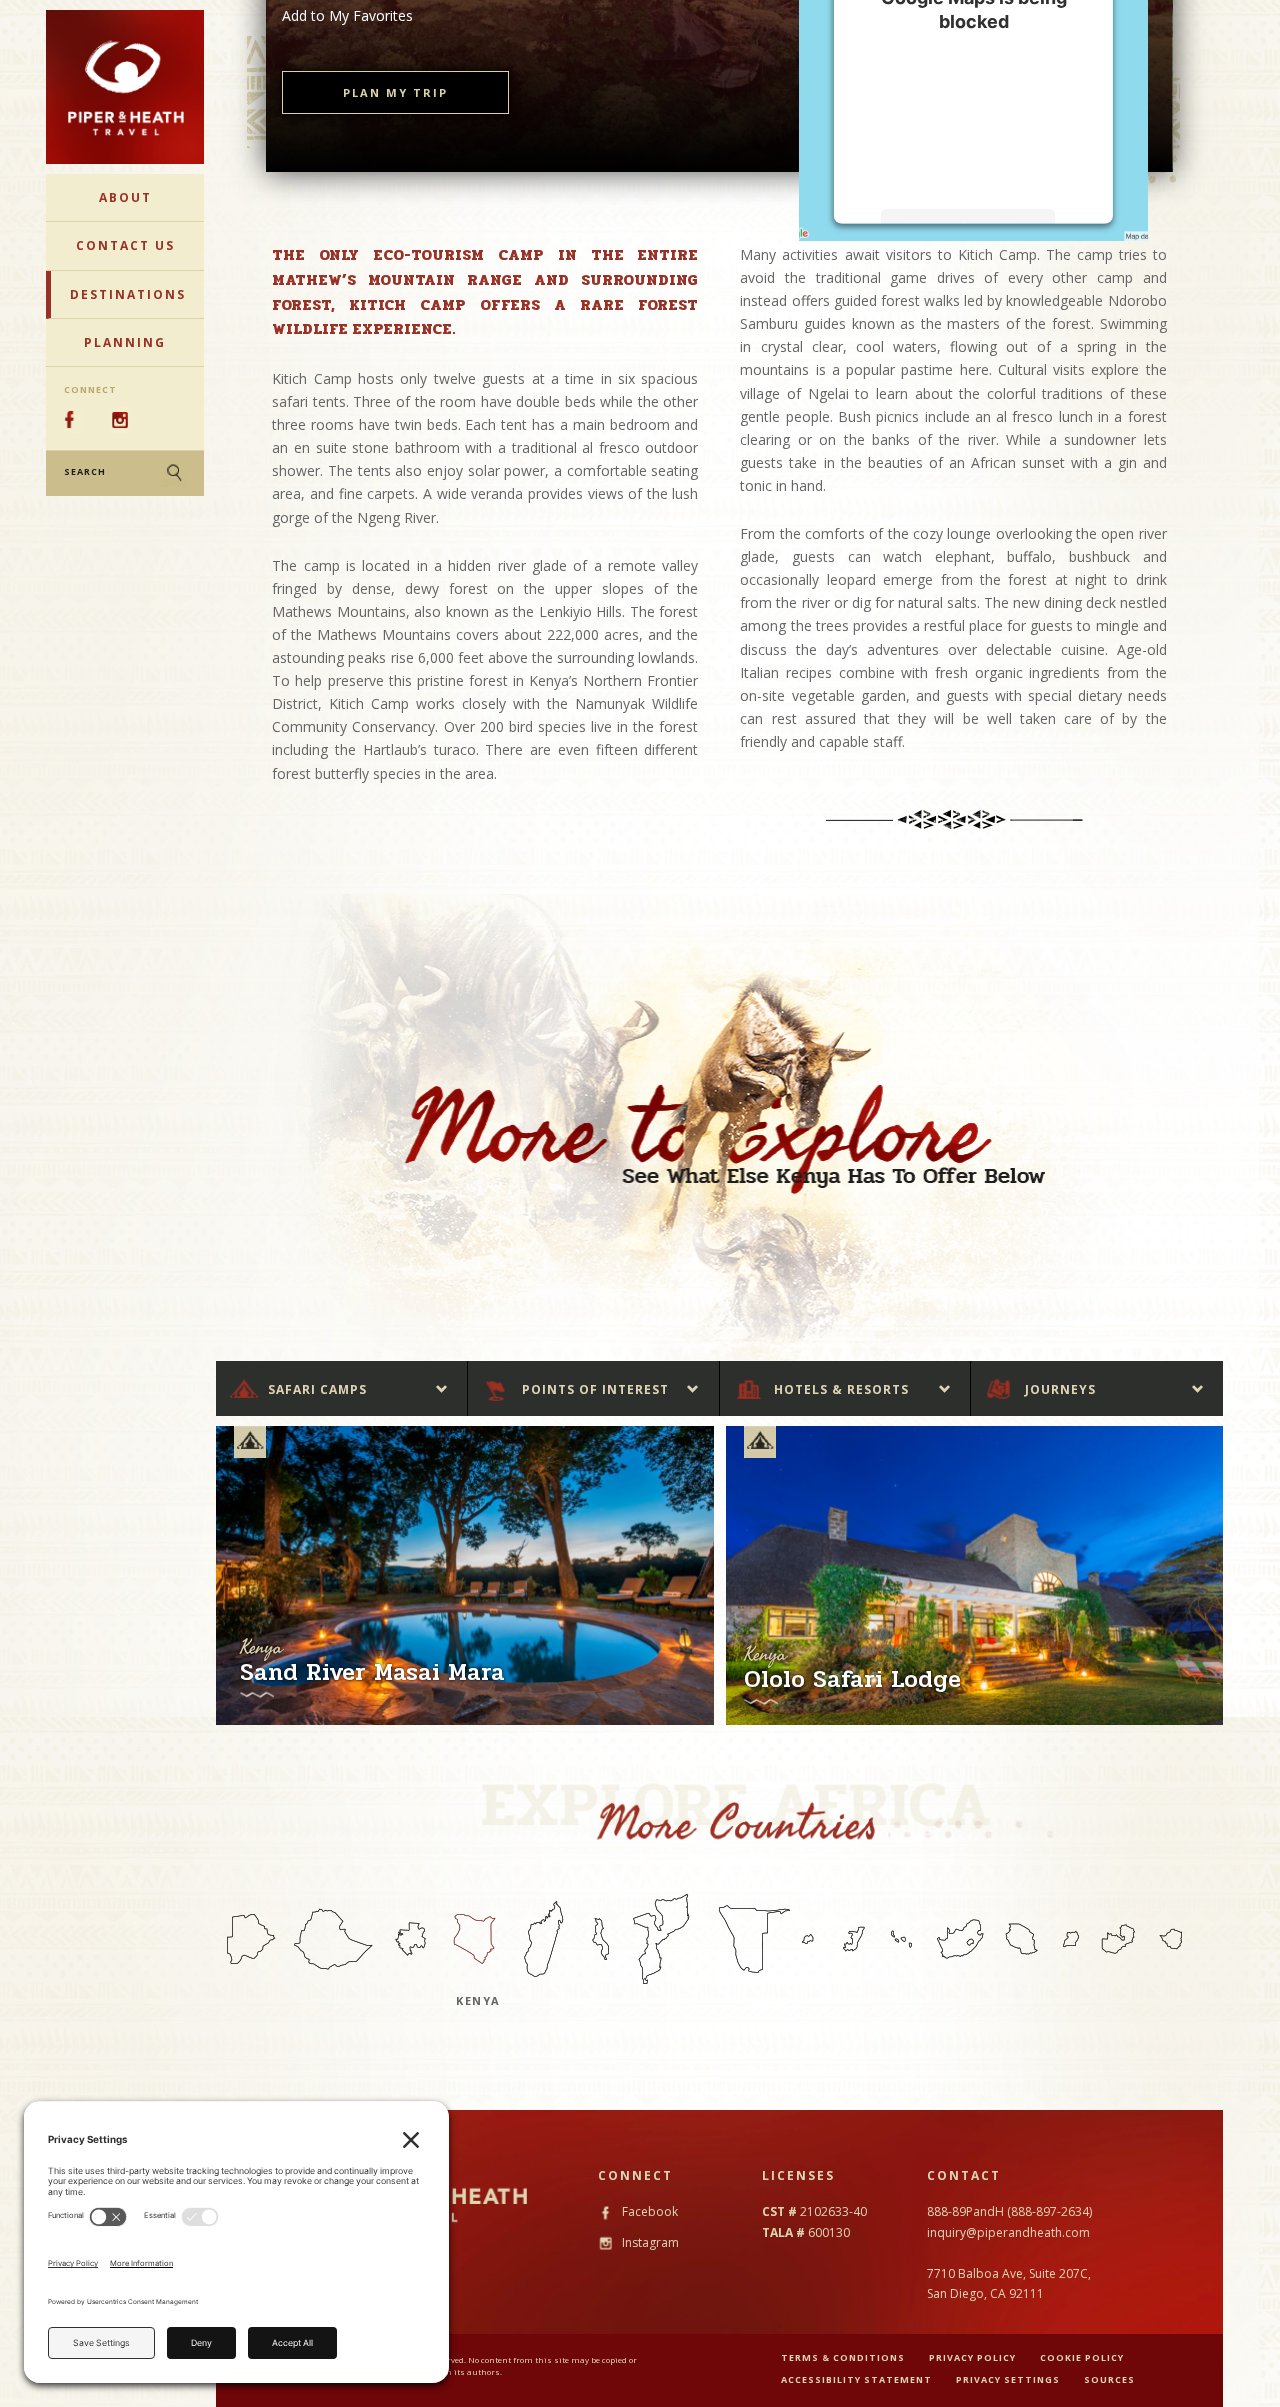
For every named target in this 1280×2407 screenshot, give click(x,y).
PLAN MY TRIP (395, 92)
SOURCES (1109, 2379)
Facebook (648, 2211)
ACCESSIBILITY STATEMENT (856, 2379)
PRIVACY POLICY (972, 2357)
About (125, 197)
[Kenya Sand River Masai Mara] (465, 1574)
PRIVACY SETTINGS (1008, 2379)
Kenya (478, 2000)
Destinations (128, 294)
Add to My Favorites (347, 15)
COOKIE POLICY (1082, 2357)
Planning (125, 342)
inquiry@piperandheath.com (1008, 2232)
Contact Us (125, 245)
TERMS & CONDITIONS (843, 2357)
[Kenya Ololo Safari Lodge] (975, 1574)
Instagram (649, 2242)
